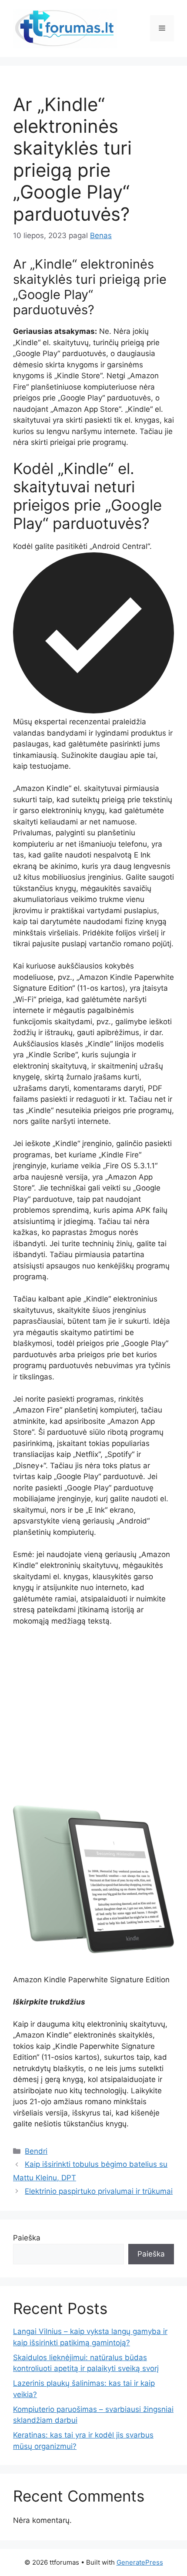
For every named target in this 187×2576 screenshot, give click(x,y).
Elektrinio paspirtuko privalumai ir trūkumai (99, 2191)
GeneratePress (140, 2562)
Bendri (36, 2151)
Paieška (27, 2238)
